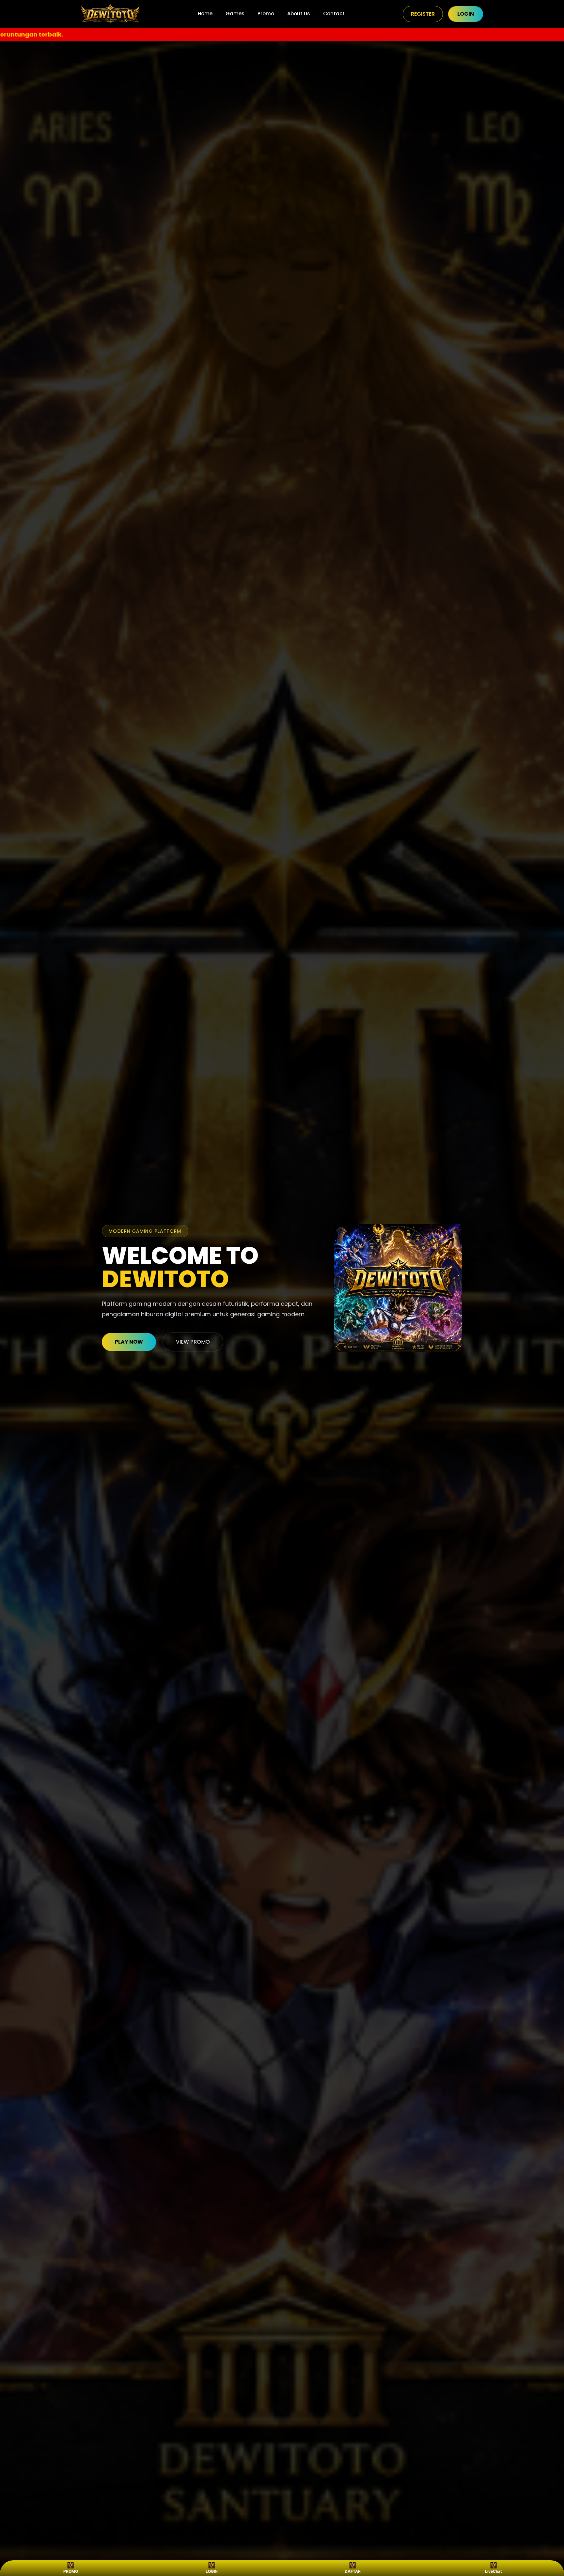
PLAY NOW (129, 1342)
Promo (266, 14)
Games (235, 14)
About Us (299, 14)
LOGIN (466, 14)
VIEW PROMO (193, 1342)
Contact (334, 14)
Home (205, 14)
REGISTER (423, 14)
